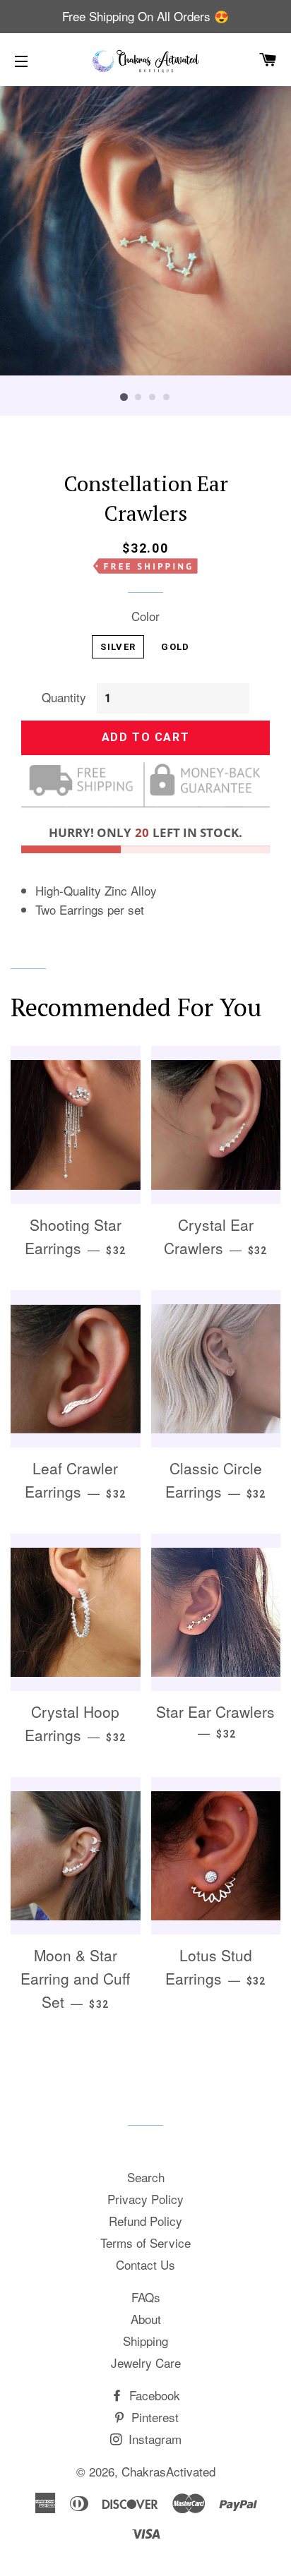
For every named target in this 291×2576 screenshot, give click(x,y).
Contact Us (145, 2264)
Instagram (153, 2439)
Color (145, 616)
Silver (118, 647)
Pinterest (153, 2417)
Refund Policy (145, 2221)
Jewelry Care (146, 2363)
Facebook (153, 2395)
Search (146, 2177)
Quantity (64, 697)
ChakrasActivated (168, 2471)
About (146, 2319)
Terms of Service (145, 2243)
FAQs (146, 2297)
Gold (175, 647)
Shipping (145, 2341)
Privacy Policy (145, 2199)
